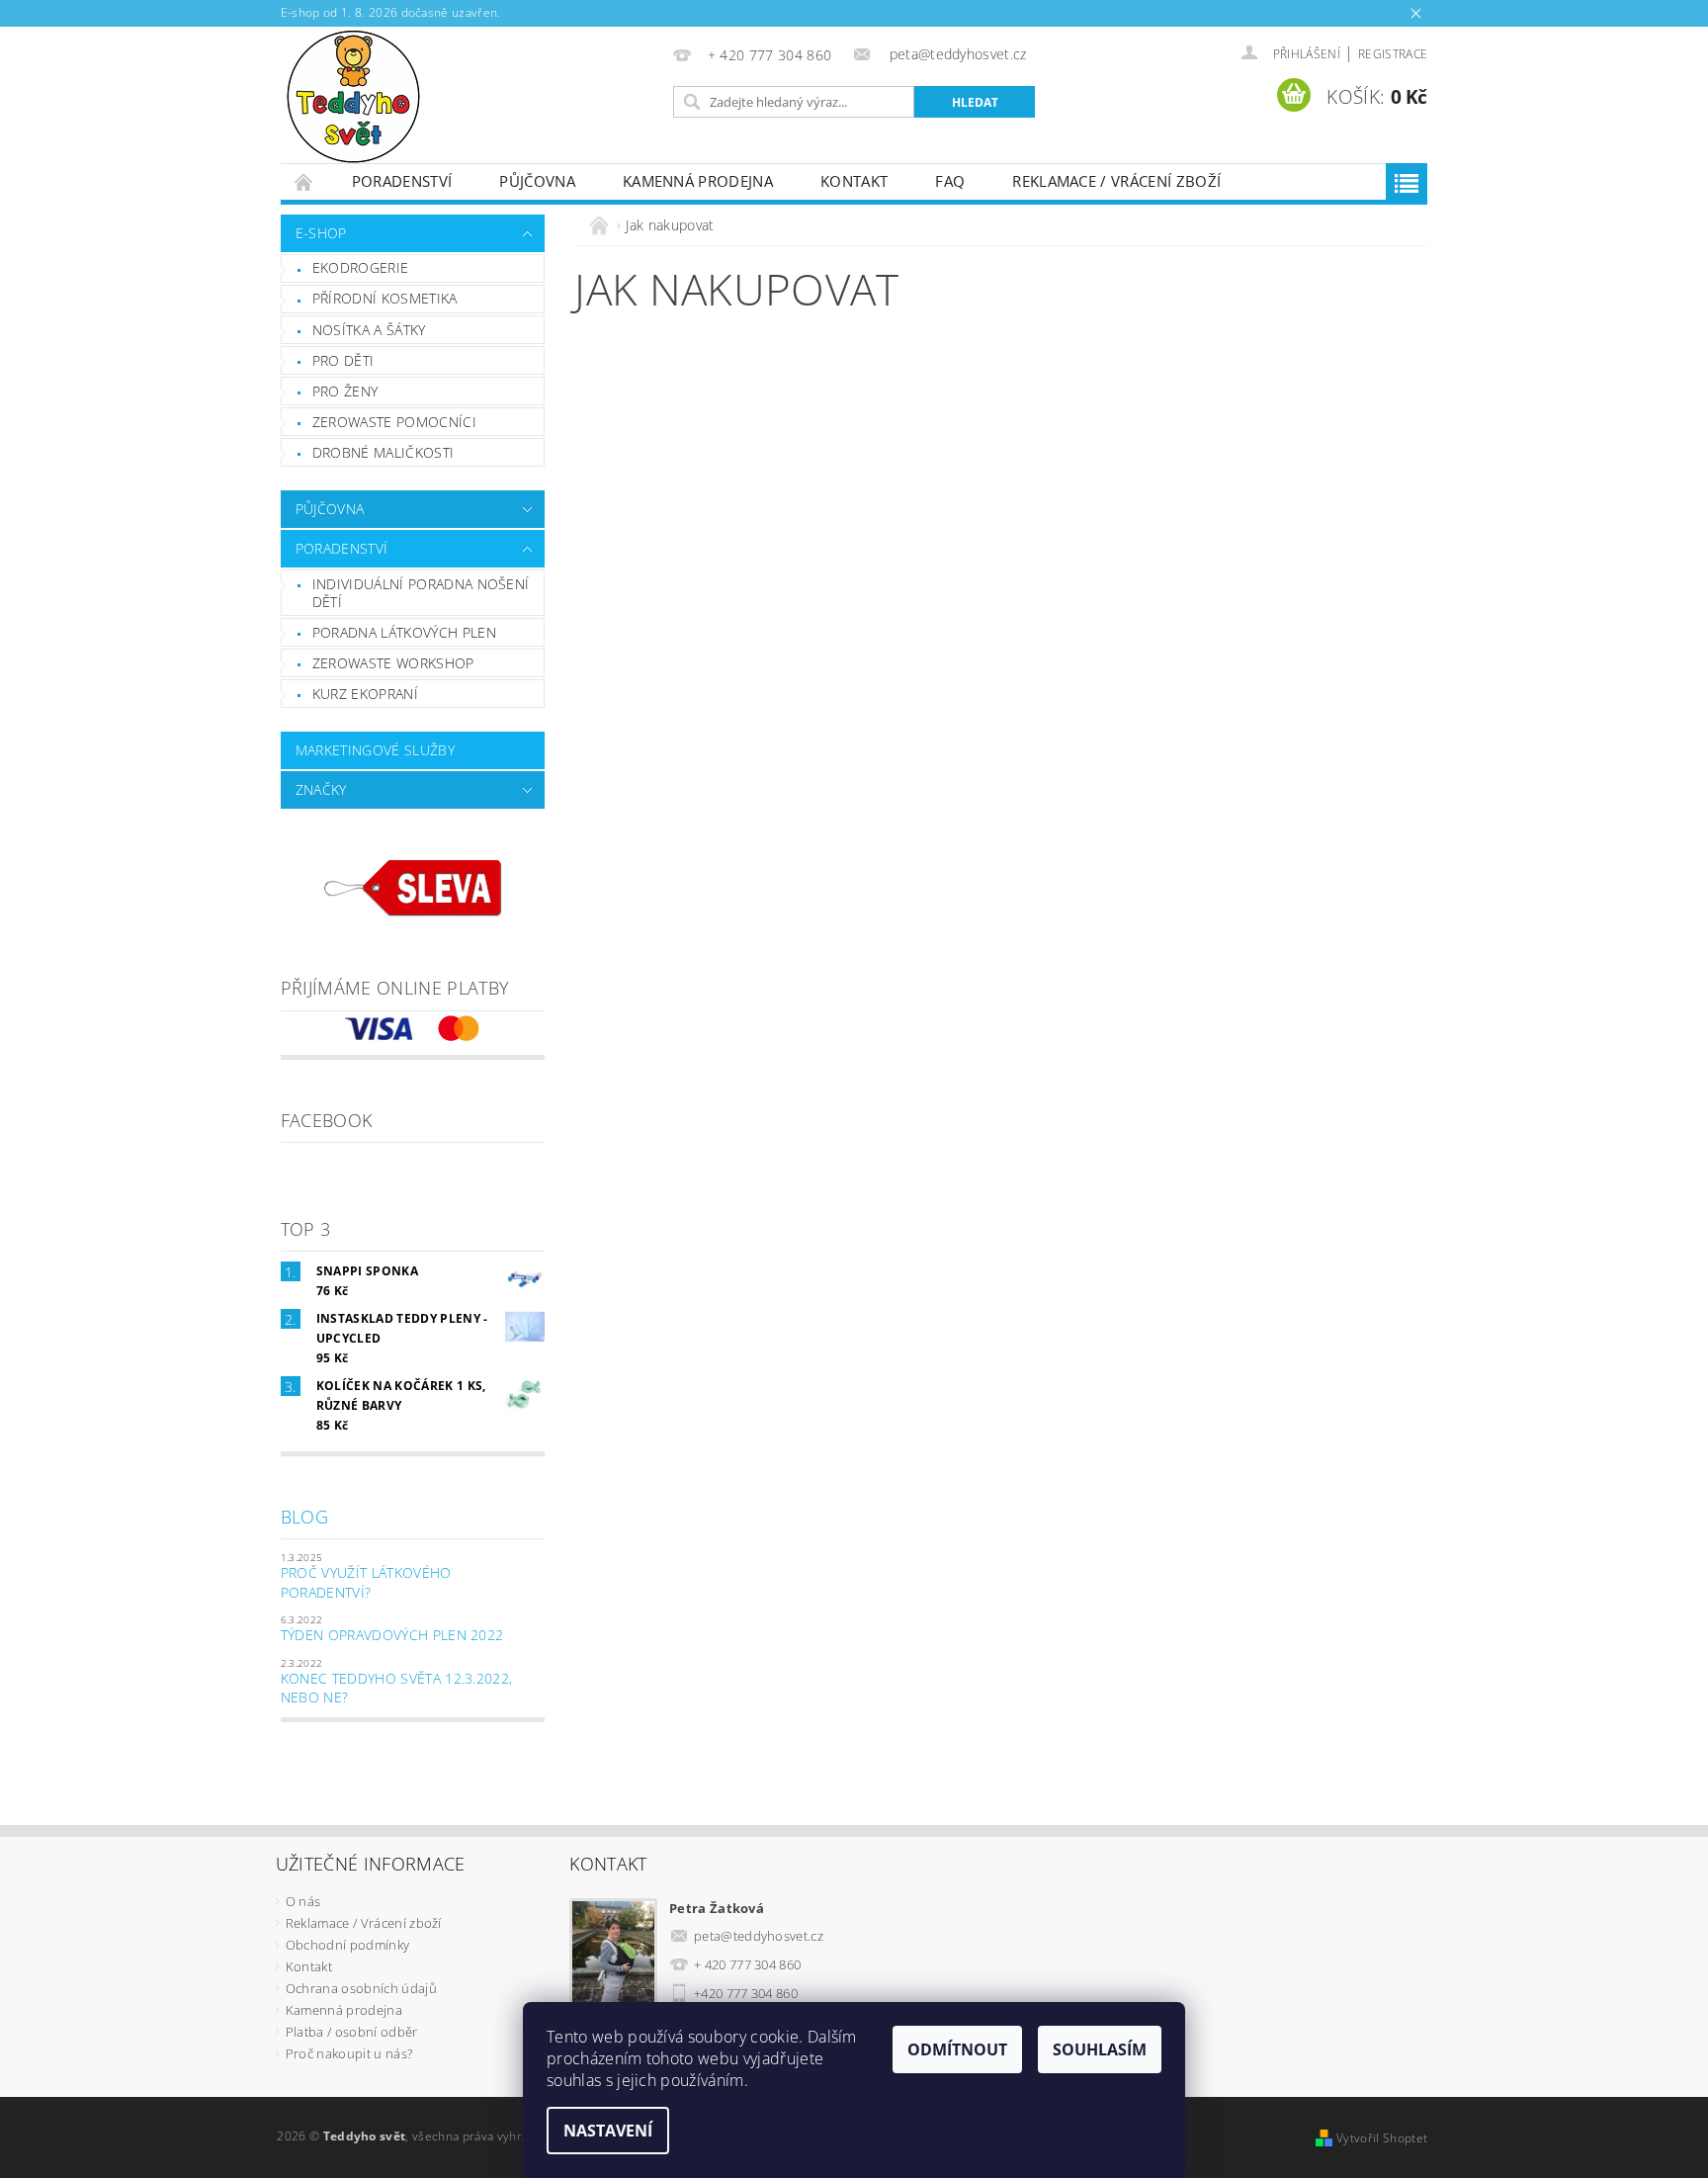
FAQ (950, 181)
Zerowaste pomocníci (394, 422)
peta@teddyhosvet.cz (759, 1936)
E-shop (321, 233)
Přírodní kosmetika (385, 298)
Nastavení (608, 2131)
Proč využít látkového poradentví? (366, 1582)
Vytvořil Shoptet (1382, 2138)
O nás (303, 1901)
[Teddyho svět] (353, 95)
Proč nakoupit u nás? (349, 2053)
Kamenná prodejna (698, 181)
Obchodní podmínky (347, 1945)
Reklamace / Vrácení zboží (1116, 181)
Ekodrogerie (361, 267)
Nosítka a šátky (369, 330)
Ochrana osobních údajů (361, 1988)
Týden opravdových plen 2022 (392, 1635)
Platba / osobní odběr (352, 2032)
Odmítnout (957, 2049)
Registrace (1393, 54)
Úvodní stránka (304, 181)
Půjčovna (537, 181)
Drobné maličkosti (383, 452)
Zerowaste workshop (393, 663)
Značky (321, 789)
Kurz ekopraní (365, 694)
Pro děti (343, 360)
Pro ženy (345, 391)
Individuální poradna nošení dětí (421, 593)
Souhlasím (1100, 2049)
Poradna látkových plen (404, 632)
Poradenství (402, 181)
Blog (304, 1517)
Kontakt (854, 181)
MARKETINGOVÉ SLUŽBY (375, 750)
